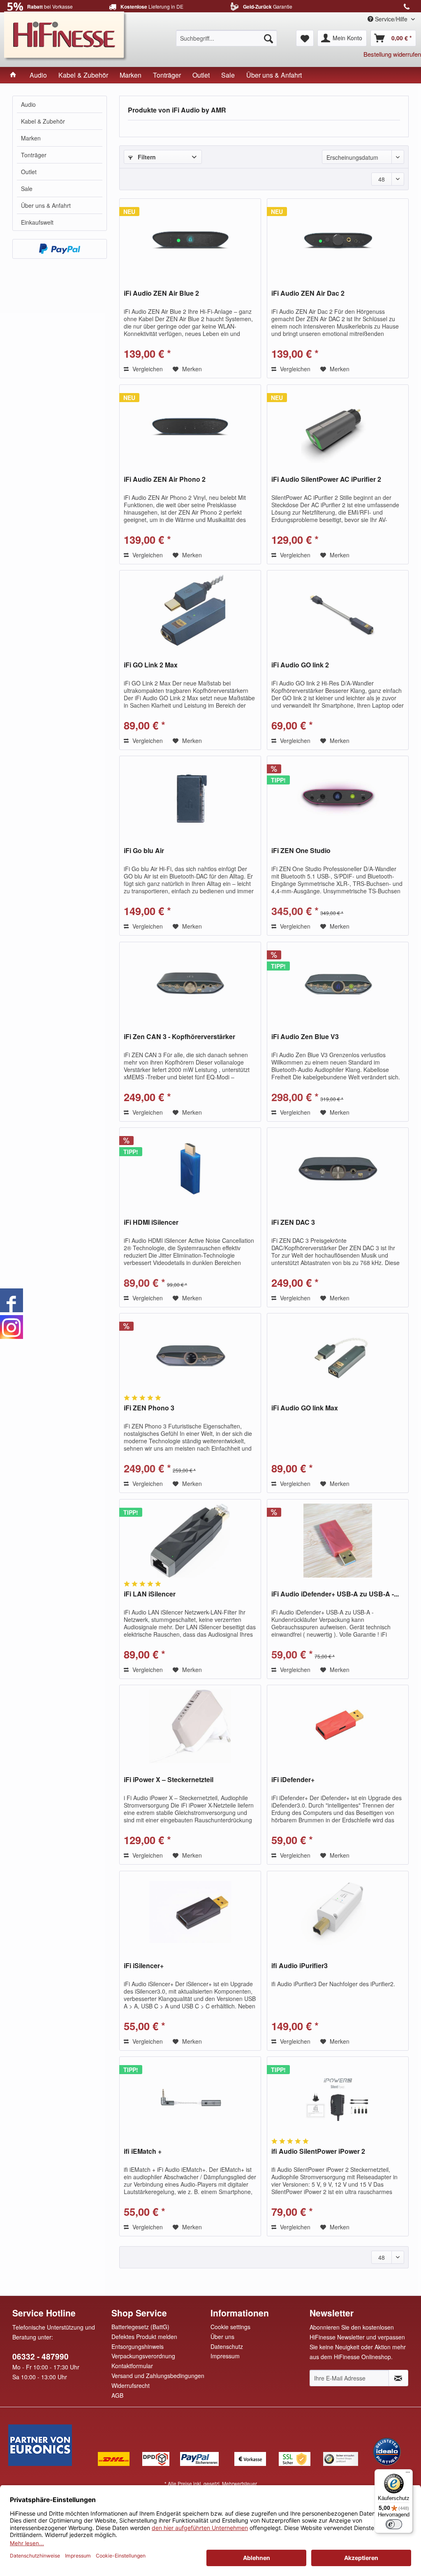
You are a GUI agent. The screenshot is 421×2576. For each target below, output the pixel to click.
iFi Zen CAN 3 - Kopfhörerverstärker (179, 1037)
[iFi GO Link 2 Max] (190, 612)
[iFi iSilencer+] (190, 1912)
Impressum (225, 2356)
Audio (28, 104)
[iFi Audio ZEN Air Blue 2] (190, 240)
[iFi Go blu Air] (190, 797)
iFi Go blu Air (144, 851)
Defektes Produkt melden (144, 2337)
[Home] (13, 75)
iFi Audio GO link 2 (300, 665)
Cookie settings (230, 2327)
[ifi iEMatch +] (190, 2098)
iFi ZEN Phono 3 (149, 1408)
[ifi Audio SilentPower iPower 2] (338, 2098)
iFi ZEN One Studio (301, 851)
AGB (117, 2395)
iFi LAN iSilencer (150, 1594)
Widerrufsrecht (131, 2385)
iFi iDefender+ (293, 1780)
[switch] (394, 2524)
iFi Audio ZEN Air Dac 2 (308, 293)
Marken (31, 138)
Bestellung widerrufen (392, 54)
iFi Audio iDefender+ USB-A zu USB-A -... (335, 1594)
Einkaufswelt (37, 222)
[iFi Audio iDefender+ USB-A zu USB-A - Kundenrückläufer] (338, 1541)
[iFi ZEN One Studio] (338, 797)
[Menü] (408, 2474)
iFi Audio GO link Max (305, 1408)
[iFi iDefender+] (338, 1726)
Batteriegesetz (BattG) (140, 2327)
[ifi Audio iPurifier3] (338, 1912)
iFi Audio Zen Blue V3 (305, 1037)
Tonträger (34, 155)
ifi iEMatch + (143, 2152)
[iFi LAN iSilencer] (190, 1541)
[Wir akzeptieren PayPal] (60, 249)
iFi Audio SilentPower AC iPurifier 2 (326, 480)
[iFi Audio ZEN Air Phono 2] (190, 426)
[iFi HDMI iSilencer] (190, 1169)
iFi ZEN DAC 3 (293, 1222)
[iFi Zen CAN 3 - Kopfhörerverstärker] (190, 983)
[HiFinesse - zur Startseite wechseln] (66, 35)
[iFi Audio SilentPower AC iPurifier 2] (338, 426)
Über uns (222, 2337)
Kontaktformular (132, 2366)
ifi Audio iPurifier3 (300, 1966)
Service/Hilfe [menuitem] (391, 19)
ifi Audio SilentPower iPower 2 (318, 2152)
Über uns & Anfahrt (46, 205)
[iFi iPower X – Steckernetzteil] (190, 1726)
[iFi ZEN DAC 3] (338, 1169)
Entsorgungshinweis (138, 2346)
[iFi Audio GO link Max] (338, 1355)
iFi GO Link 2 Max (151, 665)
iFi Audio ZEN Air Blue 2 (161, 293)
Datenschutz (227, 2346)
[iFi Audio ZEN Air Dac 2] (338, 240)
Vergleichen (147, 369)
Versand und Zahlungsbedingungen (158, 2376)
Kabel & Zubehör (43, 121)
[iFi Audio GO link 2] (338, 612)
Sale (27, 189)
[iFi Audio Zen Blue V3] (338, 983)
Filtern (146, 157)
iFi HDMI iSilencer (151, 1222)
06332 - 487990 (40, 2356)
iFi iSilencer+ (144, 1966)
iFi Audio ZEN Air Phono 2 (165, 480)
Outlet (29, 172)
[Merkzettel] (305, 38)
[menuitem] (227, 38)
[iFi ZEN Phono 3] (190, 1355)
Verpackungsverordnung (143, 2356)
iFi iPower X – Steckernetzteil (169, 1780)
